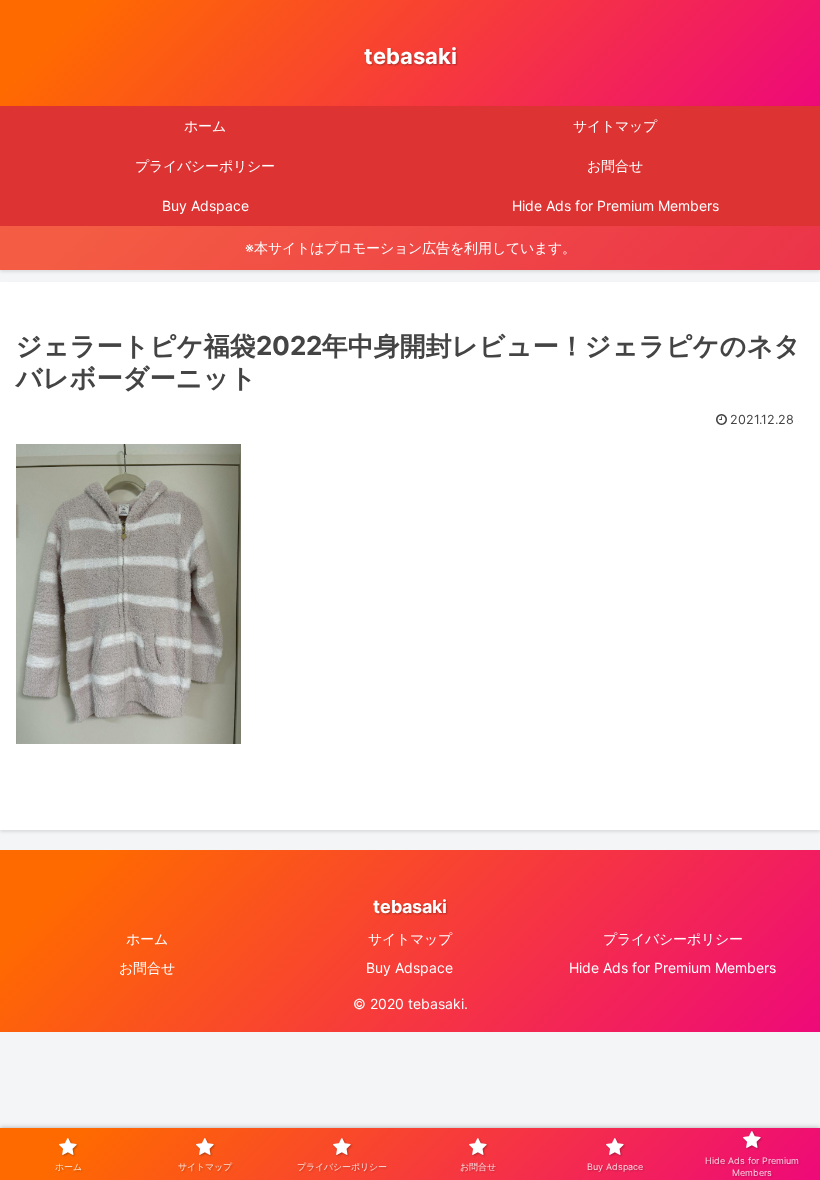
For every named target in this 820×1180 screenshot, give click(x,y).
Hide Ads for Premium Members (672, 967)
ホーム (147, 938)
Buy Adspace (409, 967)
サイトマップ (410, 938)
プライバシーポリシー (673, 938)
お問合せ (147, 967)
